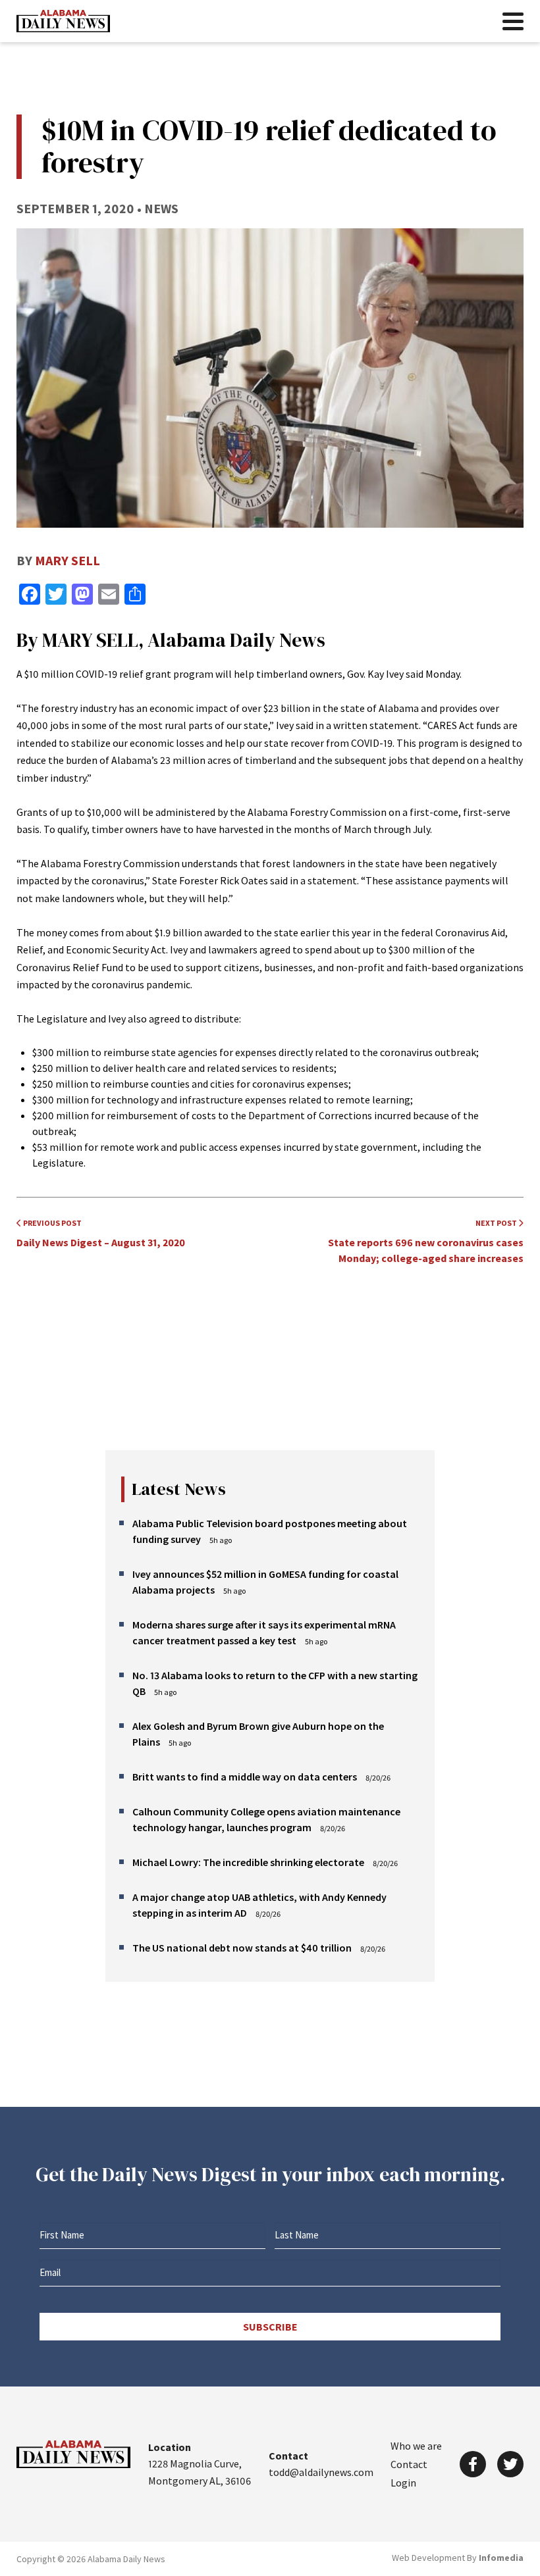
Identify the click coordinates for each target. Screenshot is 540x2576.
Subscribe (270, 2327)
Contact (409, 2464)
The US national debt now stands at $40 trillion (242, 1948)
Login (403, 2483)
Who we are (416, 2446)
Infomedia (501, 2558)
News (161, 208)
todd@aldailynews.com (321, 2472)
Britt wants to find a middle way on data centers (245, 1777)
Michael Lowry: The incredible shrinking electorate (248, 1862)
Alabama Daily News (63, 21)
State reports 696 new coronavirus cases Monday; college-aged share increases (426, 1241)
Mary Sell (67, 560)
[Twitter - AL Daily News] (510, 2464)
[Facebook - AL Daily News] (473, 2464)
